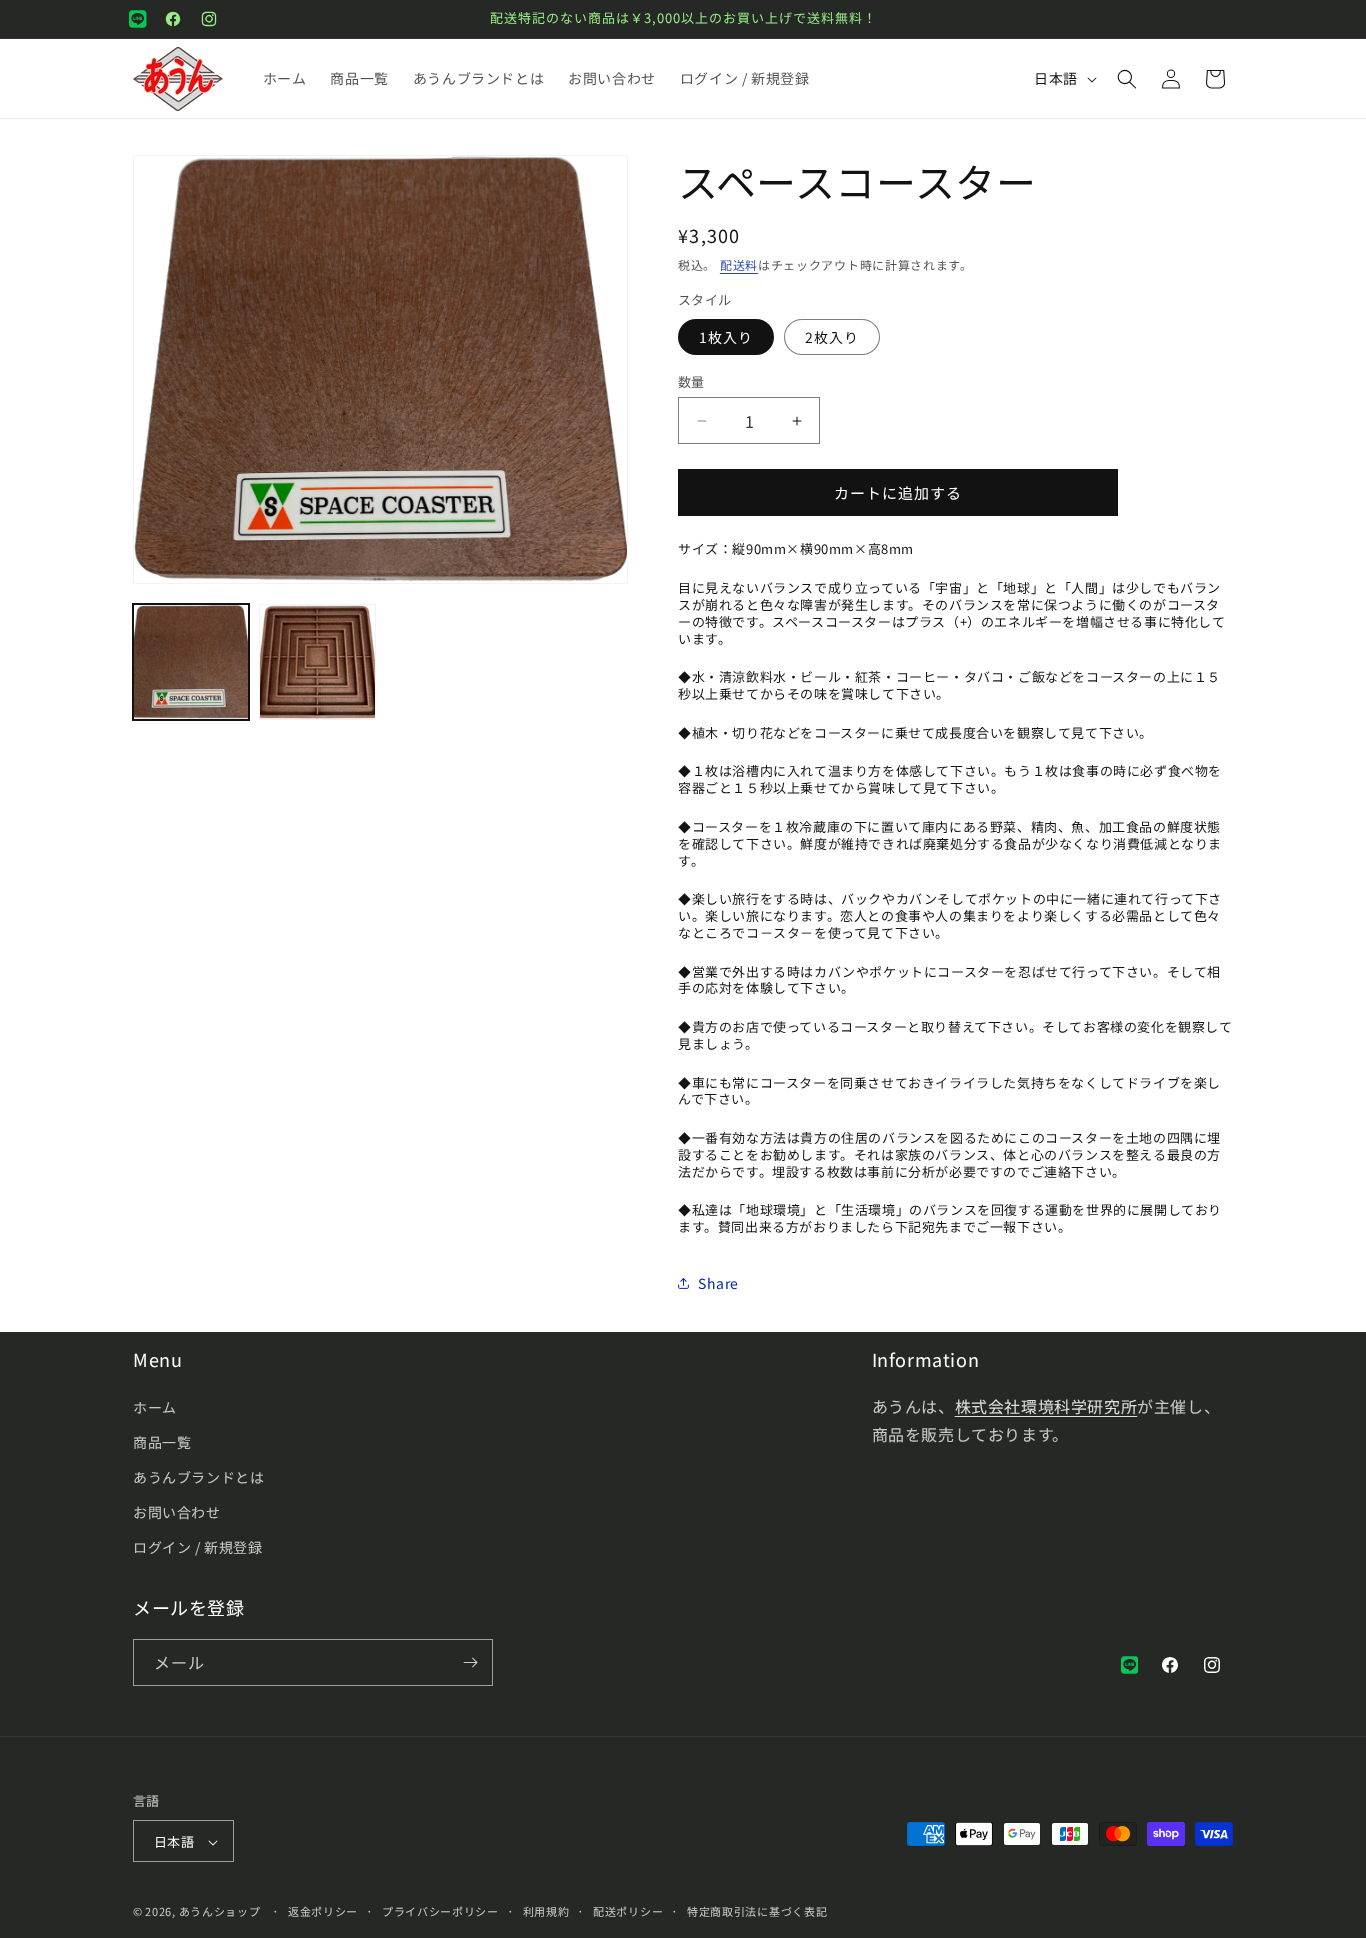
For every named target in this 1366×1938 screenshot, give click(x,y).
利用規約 (546, 1911)
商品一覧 (162, 1442)
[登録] (470, 1662)
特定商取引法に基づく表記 (757, 1911)
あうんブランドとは (198, 1477)
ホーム (155, 1407)
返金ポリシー (323, 1911)
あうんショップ (220, 1912)
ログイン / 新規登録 (198, 1548)
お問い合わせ (177, 1512)
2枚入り (832, 337)
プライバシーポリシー (440, 1911)
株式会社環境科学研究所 (1046, 1406)
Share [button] (718, 1283)
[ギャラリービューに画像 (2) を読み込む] (317, 662)
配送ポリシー (628, 1911)
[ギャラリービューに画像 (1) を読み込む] (191, 662)
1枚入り (726, 337)
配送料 (739, 264)
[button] (1127, 79)
